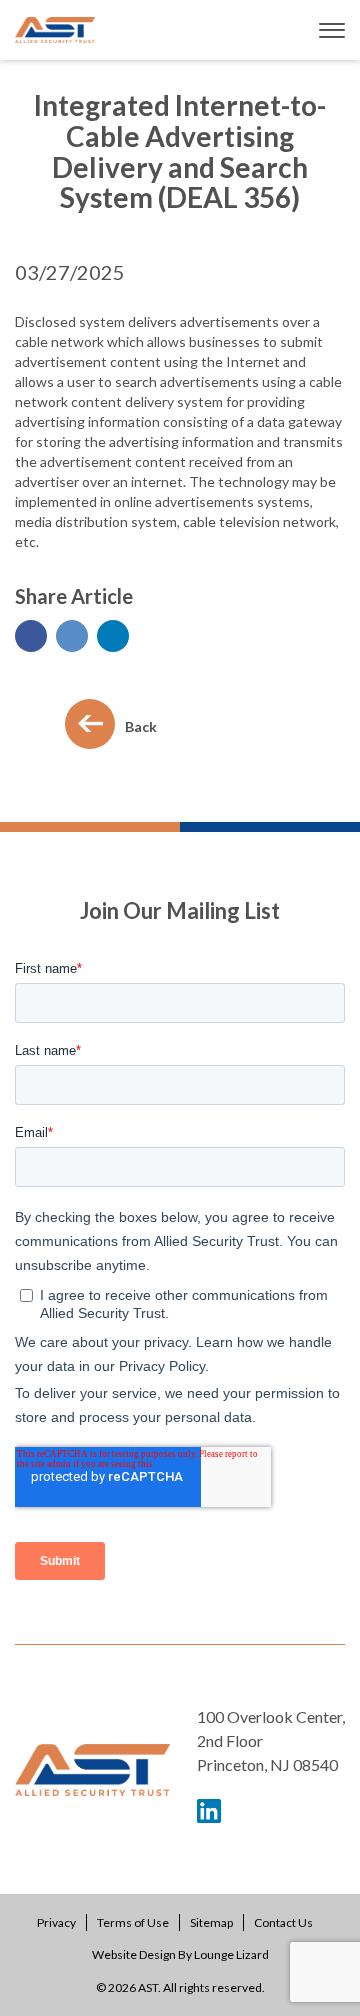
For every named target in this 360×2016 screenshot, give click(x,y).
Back (141, 726)
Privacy (56, 1922)
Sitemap (211, 1922)
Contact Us (283, 1922)
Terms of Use (133, 1922)
